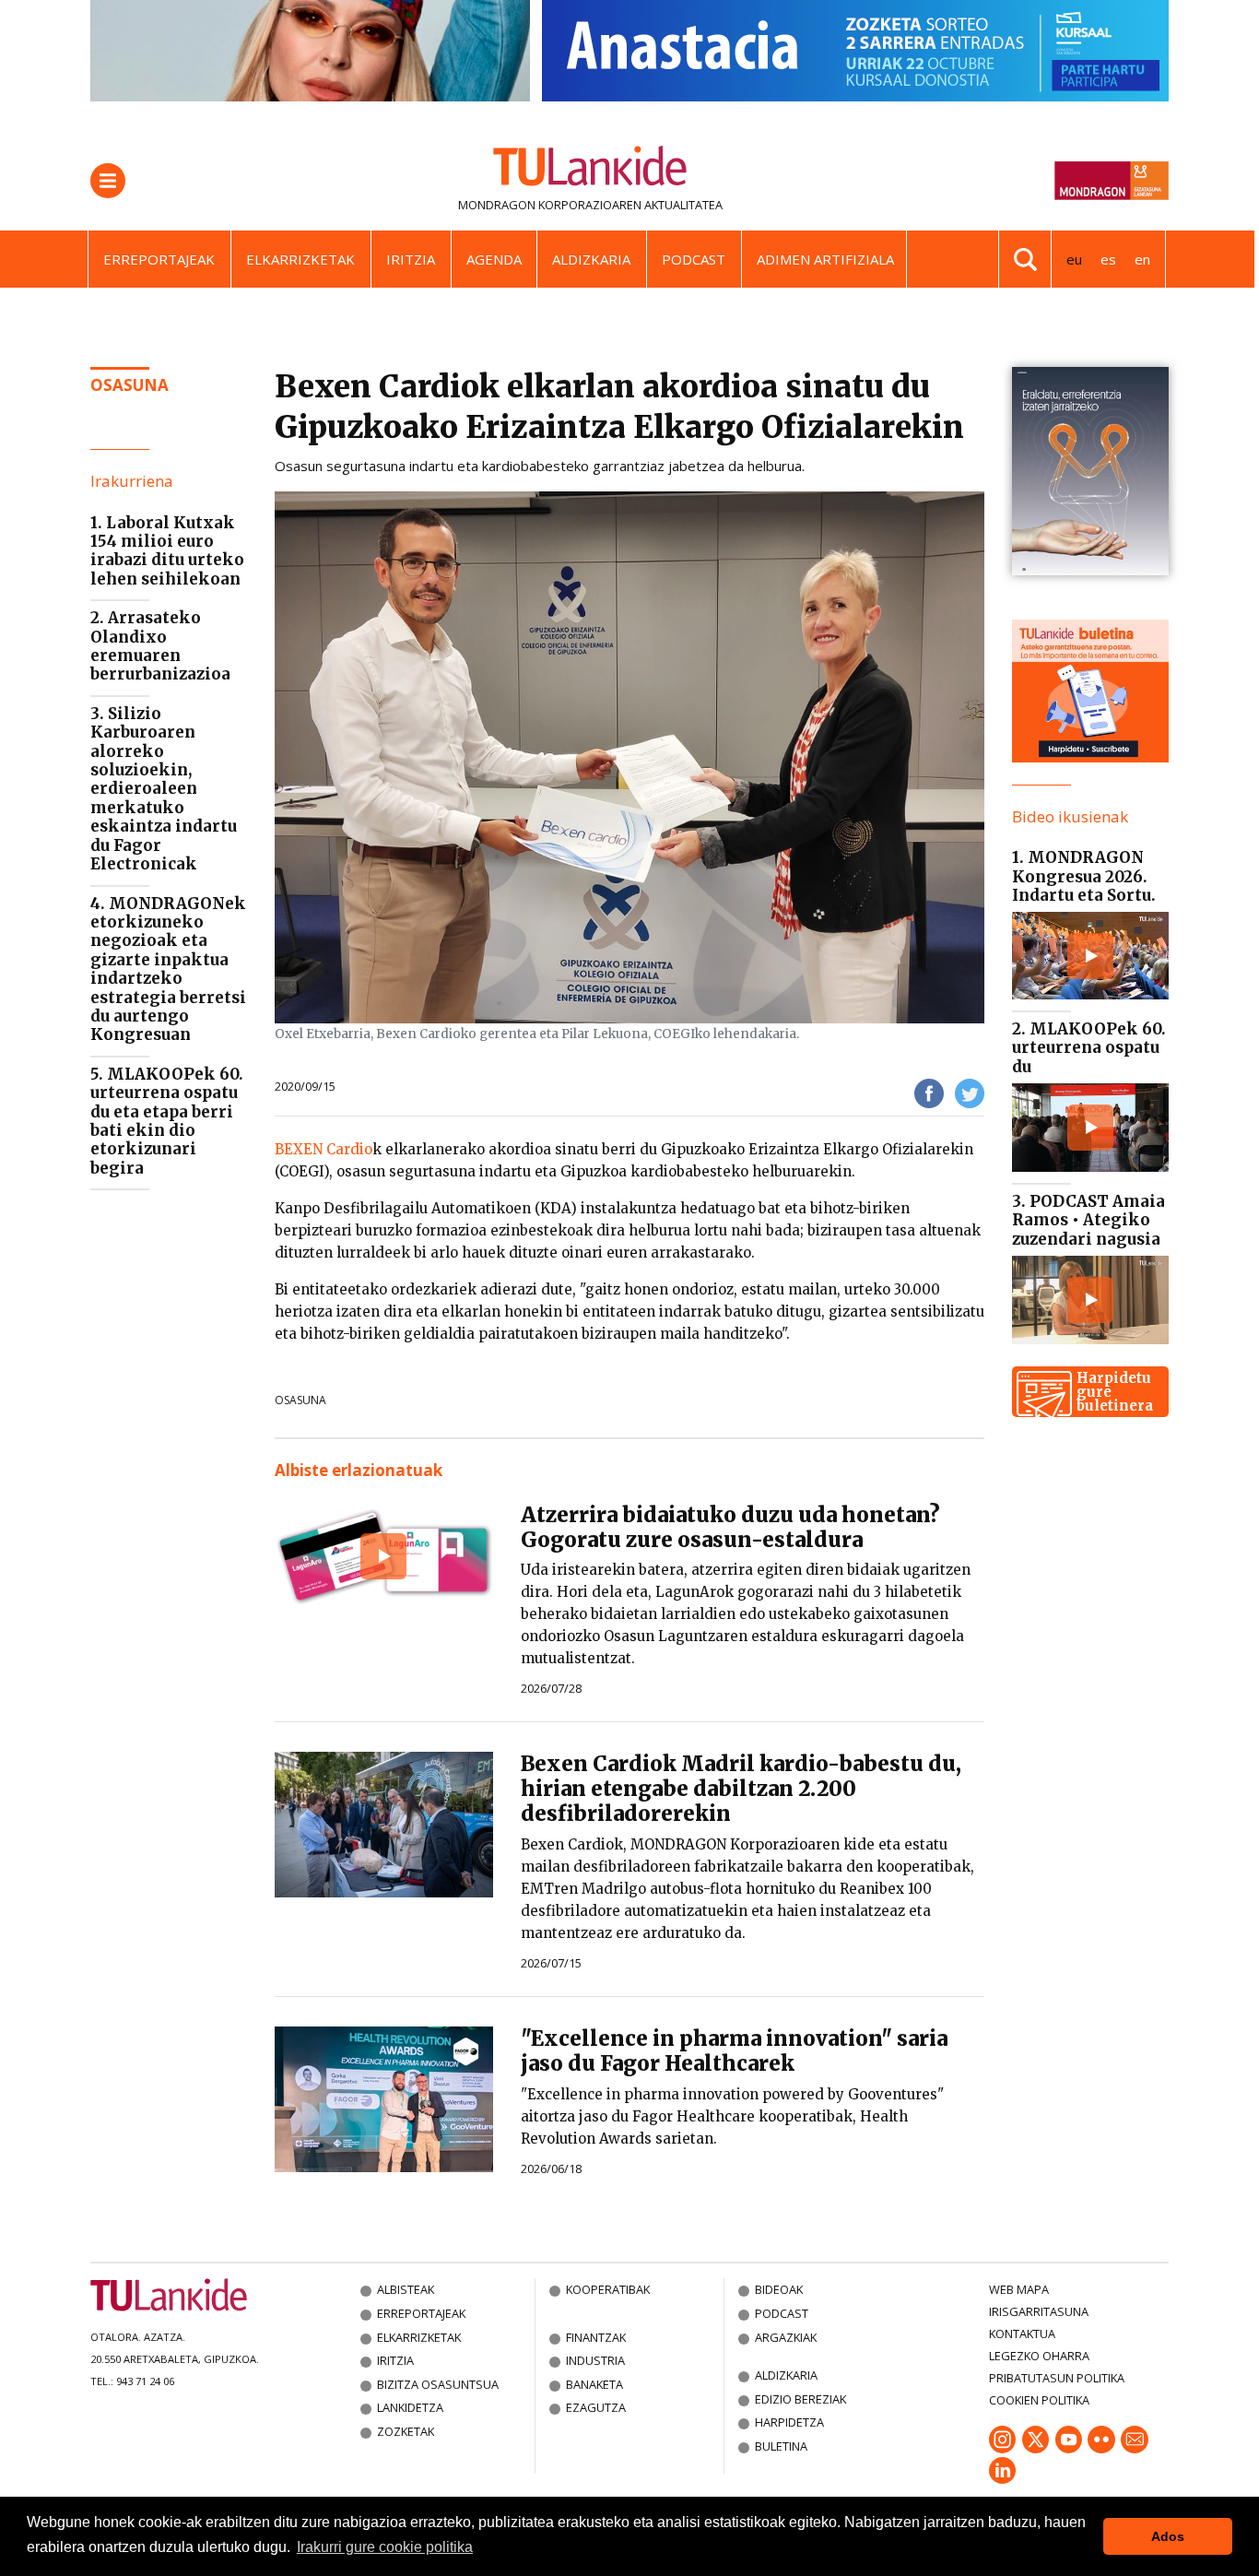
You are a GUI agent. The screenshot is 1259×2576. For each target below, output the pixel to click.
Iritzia (411, 259)
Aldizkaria (591, 259)
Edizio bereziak (800, 2399)
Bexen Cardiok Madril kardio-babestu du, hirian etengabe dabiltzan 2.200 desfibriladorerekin (741, 1789)
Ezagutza (596, 2407)
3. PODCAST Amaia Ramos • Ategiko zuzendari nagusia (1088, 1220)
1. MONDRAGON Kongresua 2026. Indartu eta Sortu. (1084, 876)
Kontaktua (1022, 2334)
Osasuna (300, 1400)
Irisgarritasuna (1039, 2311)
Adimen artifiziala (825, 259)
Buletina (781, 2446)
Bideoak (779, 2289)
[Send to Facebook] (929, 1093)
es (1108, 259)
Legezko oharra (1039, 2356)
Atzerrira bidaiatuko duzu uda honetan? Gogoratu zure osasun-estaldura (730, 1527)
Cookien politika (1039, 2400)
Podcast (694, 259)
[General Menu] (108, 181)
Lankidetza (410, 2407)
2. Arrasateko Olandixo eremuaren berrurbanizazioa (160, 646)
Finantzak (596, 2337)
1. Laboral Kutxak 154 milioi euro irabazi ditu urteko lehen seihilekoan (167, 551)
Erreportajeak (159, 259)
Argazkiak (786, 2337)
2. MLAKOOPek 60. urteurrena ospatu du (1089, 1048)
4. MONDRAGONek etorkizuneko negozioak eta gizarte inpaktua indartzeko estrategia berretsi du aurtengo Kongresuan (168, 969)
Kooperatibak (608, 2289)
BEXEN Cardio (324, 1149)
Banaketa (594, 2384)
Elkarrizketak (300, 259)
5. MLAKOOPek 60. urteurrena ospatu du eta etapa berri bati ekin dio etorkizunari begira (167, 1121)
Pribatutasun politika (1057, 2378)
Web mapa (1019, 2289)
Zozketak (406, 2431)
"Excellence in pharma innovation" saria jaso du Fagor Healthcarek (734, 2051)
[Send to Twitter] (970, 1093)
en (1142, 259)
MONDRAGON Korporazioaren (550, 205)
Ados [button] (1168, 2536)
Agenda (494, 259)
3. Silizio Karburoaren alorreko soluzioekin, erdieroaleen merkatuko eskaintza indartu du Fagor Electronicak (164, 789)
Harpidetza (789, 2422)
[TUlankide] (590, 170)
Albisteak (406, 2289)
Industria (595, 2360)
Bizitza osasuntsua (438, 2384)
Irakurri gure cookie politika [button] (385, 2547)
